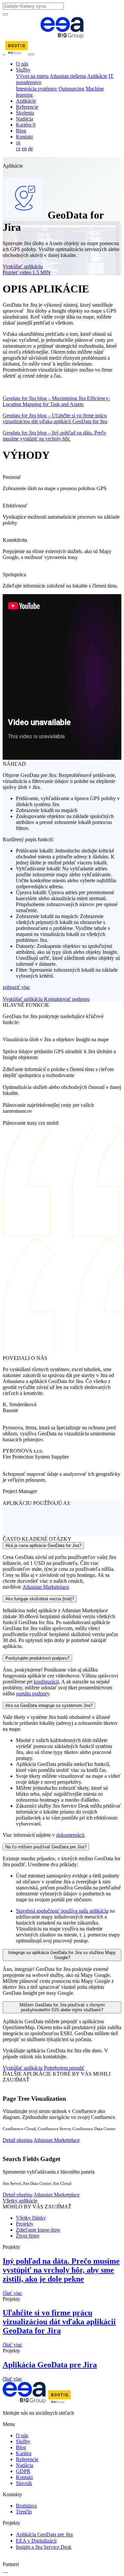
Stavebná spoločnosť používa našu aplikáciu (62, 1911)
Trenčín (24, 2512)
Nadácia (24, 119)
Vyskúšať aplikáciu (23, 266)
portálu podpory (33, 1694)
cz (18, 149)
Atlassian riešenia (68, 76)
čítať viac (12, 2293)
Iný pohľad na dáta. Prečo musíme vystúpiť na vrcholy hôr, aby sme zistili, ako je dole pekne (61, 2270)
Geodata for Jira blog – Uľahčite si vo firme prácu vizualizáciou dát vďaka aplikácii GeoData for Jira (55, 418)
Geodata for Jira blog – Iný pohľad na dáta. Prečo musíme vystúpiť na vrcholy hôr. (54, 436)
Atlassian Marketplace (46, 1587)
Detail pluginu (18, 2140)
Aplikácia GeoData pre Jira (50, 2365)
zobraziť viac (16, 987)
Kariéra (26, 125)
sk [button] (18, 143)
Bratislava (26, 2506)
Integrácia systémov (37, 89)
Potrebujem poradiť (64, 2068)
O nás (22, 64)
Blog (21, 131)
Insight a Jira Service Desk (44, 2547)
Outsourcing (71, 89)
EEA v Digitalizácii (36, 2541)
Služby (23, 70)
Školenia (25, 113)
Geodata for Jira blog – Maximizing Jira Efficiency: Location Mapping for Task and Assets (56, 401)
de (31, 149)
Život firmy (28, 2236)
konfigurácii (46, 1682)
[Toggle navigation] (32, 54)
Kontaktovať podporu (67, 999)
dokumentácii (70, 1835)
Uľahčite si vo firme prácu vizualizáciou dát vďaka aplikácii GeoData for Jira (59, 2322)
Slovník (24, 2483)
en (24, 149)
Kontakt (24, 137)
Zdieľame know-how (38, 2230)
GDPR (23, 2471)
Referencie (27, 107)
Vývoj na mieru (32, 76)
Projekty (25, 2224)
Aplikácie (97, 76)
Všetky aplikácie (20, 2201)
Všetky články (31, 2218)
